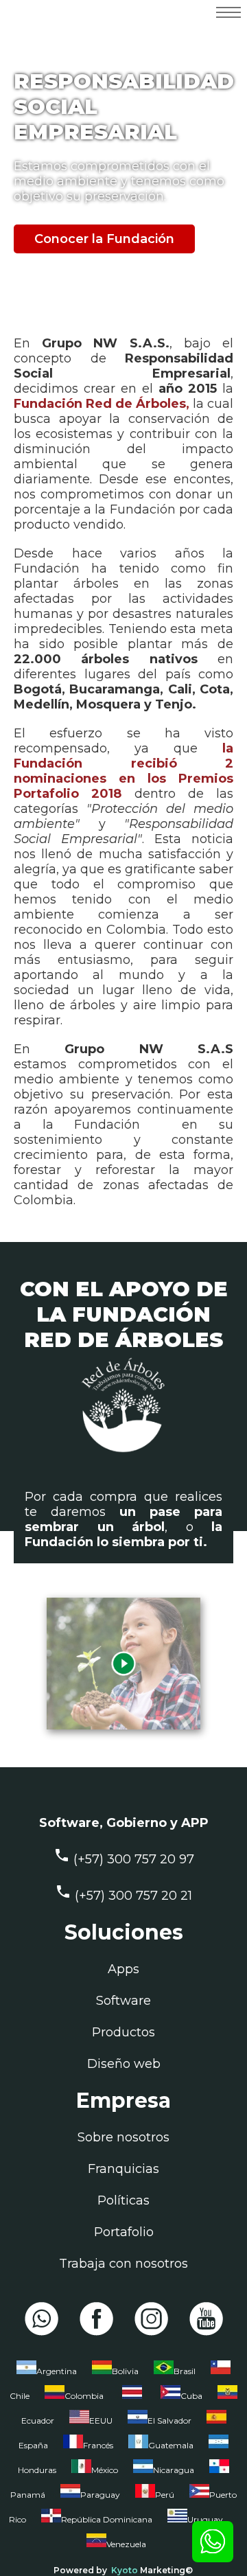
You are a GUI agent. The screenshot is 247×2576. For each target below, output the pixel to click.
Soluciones (124, 1932)
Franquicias (123, 2169)
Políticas (123, 2200)
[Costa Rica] (132, 2399)
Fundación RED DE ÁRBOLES (123, 1327)
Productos (123, 2032)
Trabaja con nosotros (123, 2264)
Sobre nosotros (123, 2137)
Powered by (80, 2570)
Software (123, 2001)
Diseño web (124, 2064)
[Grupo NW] (63, 34)
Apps (123, 1969)
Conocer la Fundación (104, 239)
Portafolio (124, 2232)
